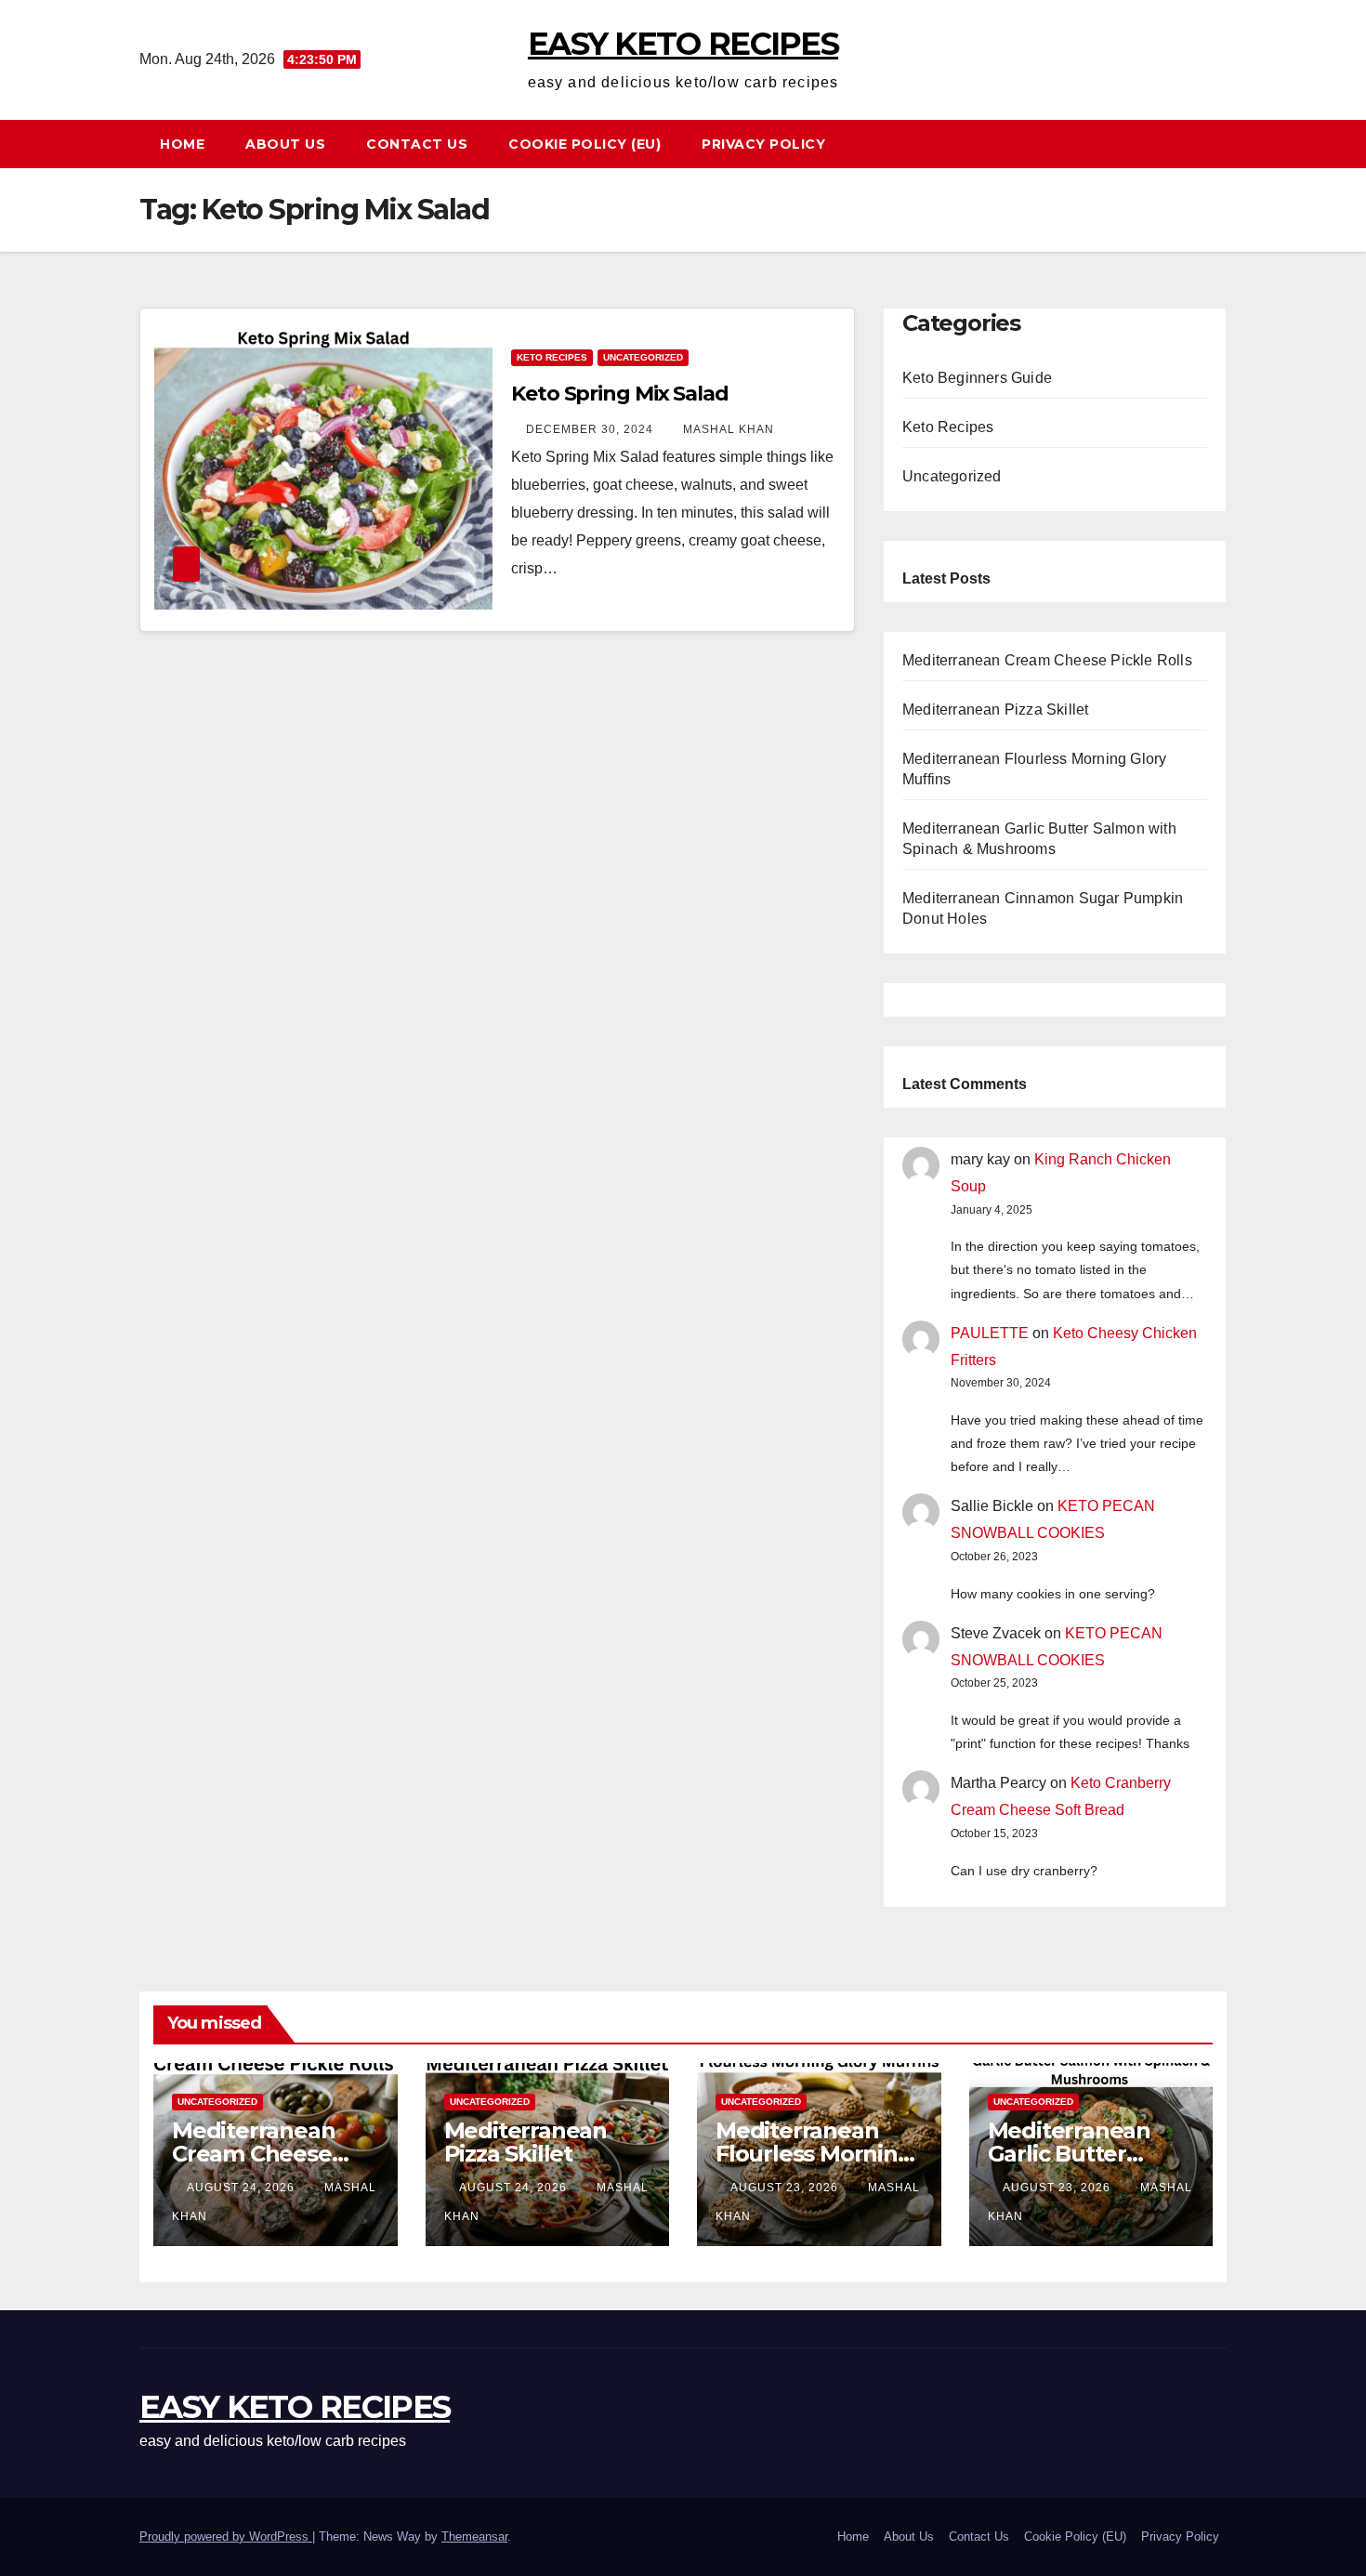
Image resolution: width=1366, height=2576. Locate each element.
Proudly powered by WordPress (226, 2537)
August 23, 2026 (786, 2188)
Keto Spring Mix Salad (620, 394)
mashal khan (729, 429)
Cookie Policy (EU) (584, 144)
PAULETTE (990, 1333)
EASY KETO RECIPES (683, 44)
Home (182, 144)
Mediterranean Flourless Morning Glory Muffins (814, 2154)
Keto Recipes (552, 357)
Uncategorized (643, 357)
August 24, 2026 (243, 2188)
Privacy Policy (763, 144)
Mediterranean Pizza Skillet (995, 710)
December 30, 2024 (591, 429)
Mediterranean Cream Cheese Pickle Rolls (1047, 660)
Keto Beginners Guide (977, 378)
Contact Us (417, 144)
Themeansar (474, 2537)
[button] (1221, 144)
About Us (285, 144)
